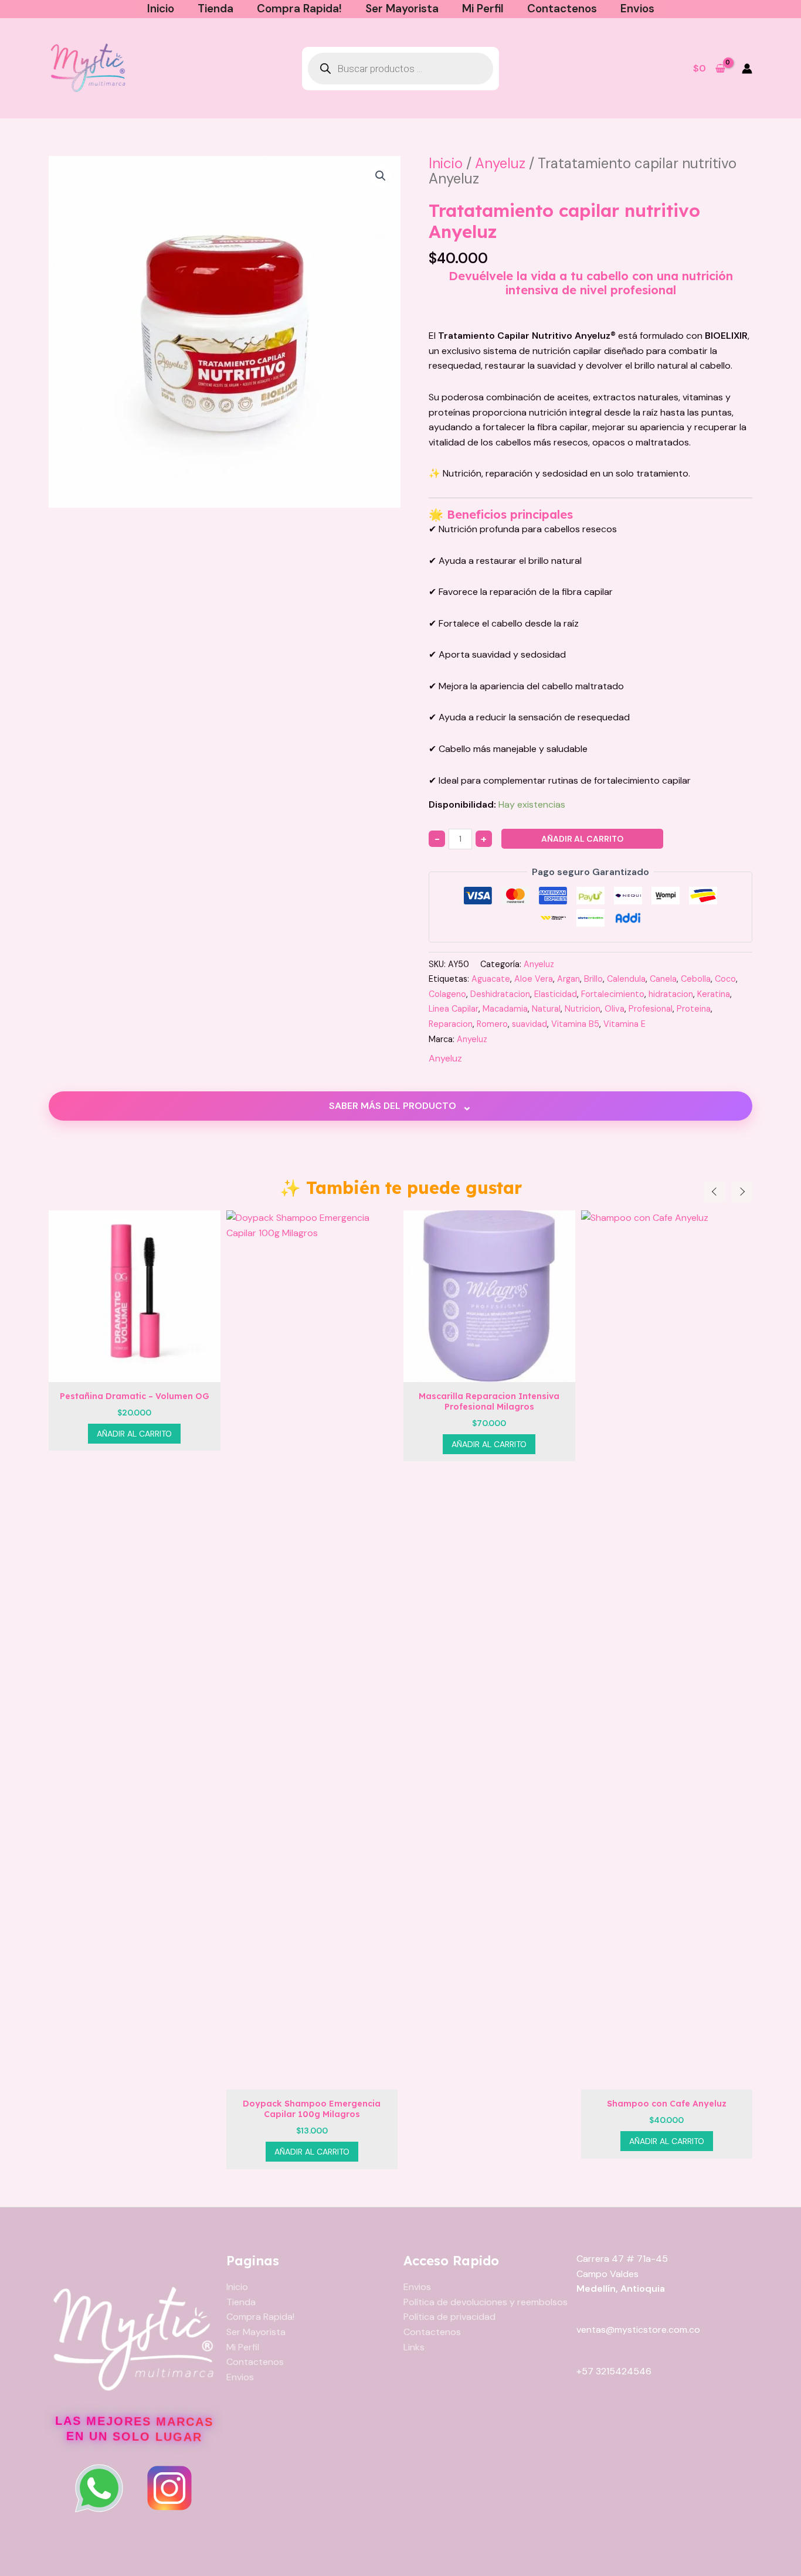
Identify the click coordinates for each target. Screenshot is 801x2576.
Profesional (651, 1009)
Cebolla (696, 979)
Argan (568, 979)
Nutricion (583, 1009)
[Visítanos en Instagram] (169, 2488)
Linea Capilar (454, 1009)
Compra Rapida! (299, 8)
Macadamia (505, 1009)
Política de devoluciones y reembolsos (486, 2302)
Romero (492, 1024)
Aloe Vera (534, 979)
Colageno (447, 994)
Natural (546, 1009)
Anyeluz (500, 163)
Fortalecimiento (613, 994)
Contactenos (562, 8)
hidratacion (671, 994)
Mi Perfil (483, 8)
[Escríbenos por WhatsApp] (99, 2488)
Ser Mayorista (402, 8)
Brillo (593, 979)
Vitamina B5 (575, 1024)
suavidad (530, 1024)
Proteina (694, 1009)
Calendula (626, 979)
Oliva (615, 1009)
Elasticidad (556, 994)
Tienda (215, 8)
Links (414, 2347)
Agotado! (667, 2152)
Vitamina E (624, 1024)
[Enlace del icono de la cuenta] (747, 69)
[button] (381, 176)
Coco (725, 979)
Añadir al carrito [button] (135, 2152)
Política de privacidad (449, 2317)
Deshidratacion (500, 994)
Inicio (161, 8)
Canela (663, 979)
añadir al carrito (582, 839)
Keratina (714, 994)
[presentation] (715, 1192)
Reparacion (451, 1024)
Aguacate (491, 979)
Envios (637, 8)
